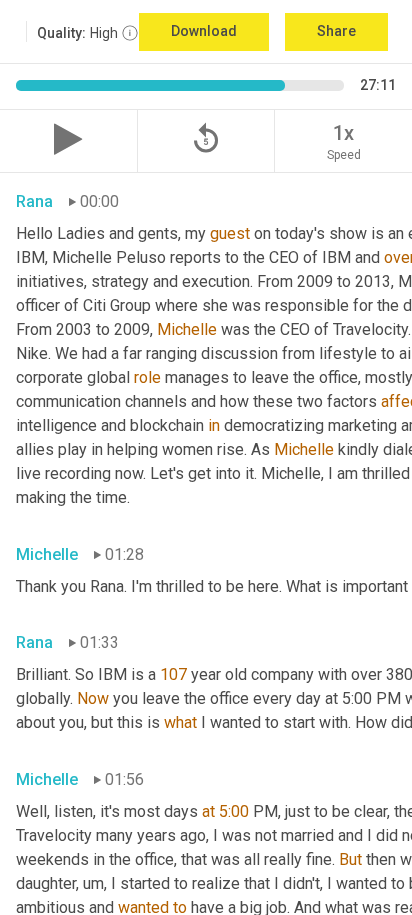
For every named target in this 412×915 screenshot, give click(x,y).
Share (336, 31)
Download (204, 31)
